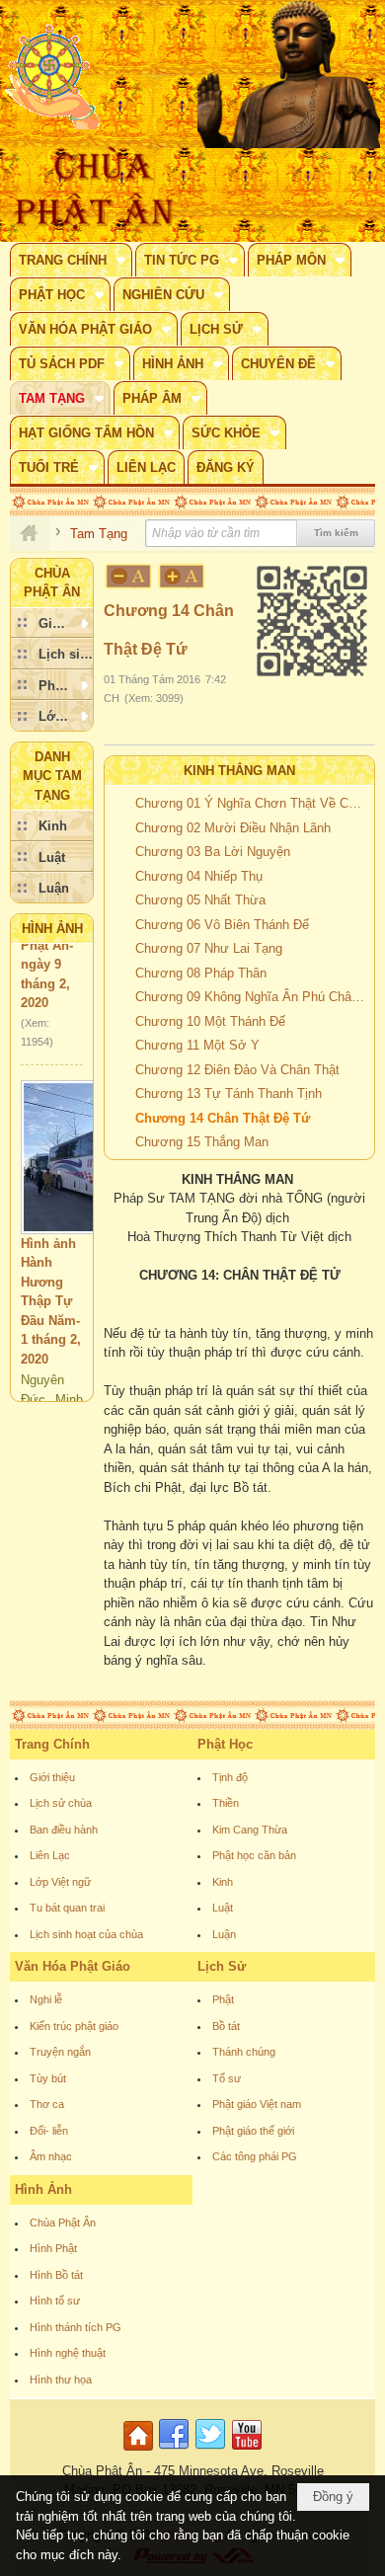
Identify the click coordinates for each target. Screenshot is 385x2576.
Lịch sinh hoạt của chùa (86, 1934)
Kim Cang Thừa (250, 1830)
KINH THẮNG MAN (239, 771)
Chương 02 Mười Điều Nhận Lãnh (233, 828)
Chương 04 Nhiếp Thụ (199, 876)
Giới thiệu (52, 1777)
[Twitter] (210, 2451)
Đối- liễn (49, 2131)
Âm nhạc (51, 2156)
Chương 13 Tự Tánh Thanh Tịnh (229, 1093)
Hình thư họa (61, 2380)
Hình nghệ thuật (68, 2353)
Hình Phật (53, 2248)
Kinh (223, 1882)
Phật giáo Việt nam (257, 2104)
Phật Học (225, 1744)
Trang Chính (52, 1744)
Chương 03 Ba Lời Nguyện (213, 852)
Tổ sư (227, 2078)
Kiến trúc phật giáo (74, 2026)
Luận (224, 1934)
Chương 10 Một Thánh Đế (210, 1021)
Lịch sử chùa (61, 1803)
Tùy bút (48, 2078)
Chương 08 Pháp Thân (201, 973)
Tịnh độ (230, 1777)
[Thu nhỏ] (128, 576)
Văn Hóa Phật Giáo (73, 1966)
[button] (71, 260)
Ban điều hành (64, 1830)
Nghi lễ (46, 1999)
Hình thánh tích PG (76, 2327)
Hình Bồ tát (56, 2275)
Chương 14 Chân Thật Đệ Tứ (223, 1118)
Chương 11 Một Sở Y (197, 1045)
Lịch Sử (222, 1966)
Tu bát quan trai (67, 1908)
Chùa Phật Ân (63, 2223)
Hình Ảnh (52, 929)
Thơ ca (47, 2104)
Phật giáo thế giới (253, 2131)
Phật (223, 1999)
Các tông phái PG (255, 2156)
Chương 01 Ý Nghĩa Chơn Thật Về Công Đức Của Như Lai (252, 803)
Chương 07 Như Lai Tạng (209, 948)
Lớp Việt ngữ (60, 1882)
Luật (223, 1908)
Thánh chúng (244, 2052)
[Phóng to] (183, 576)
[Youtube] (247, 2451)
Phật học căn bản (254, 1855)
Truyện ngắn (60, 2052)
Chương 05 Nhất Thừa (200, 900)
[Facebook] (174, 2451)
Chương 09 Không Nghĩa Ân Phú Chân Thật (252, 997)
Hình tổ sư (55, 2301)
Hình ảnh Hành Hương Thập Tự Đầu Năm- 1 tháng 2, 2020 (51, 1286)
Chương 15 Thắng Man (202, 1142)
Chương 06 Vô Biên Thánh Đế (222, 925)
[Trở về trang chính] (141, 2451)
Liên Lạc (50, 1855)
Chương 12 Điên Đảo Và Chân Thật (237, 1070)
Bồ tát (226, 2026)
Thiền (226, 1803)
